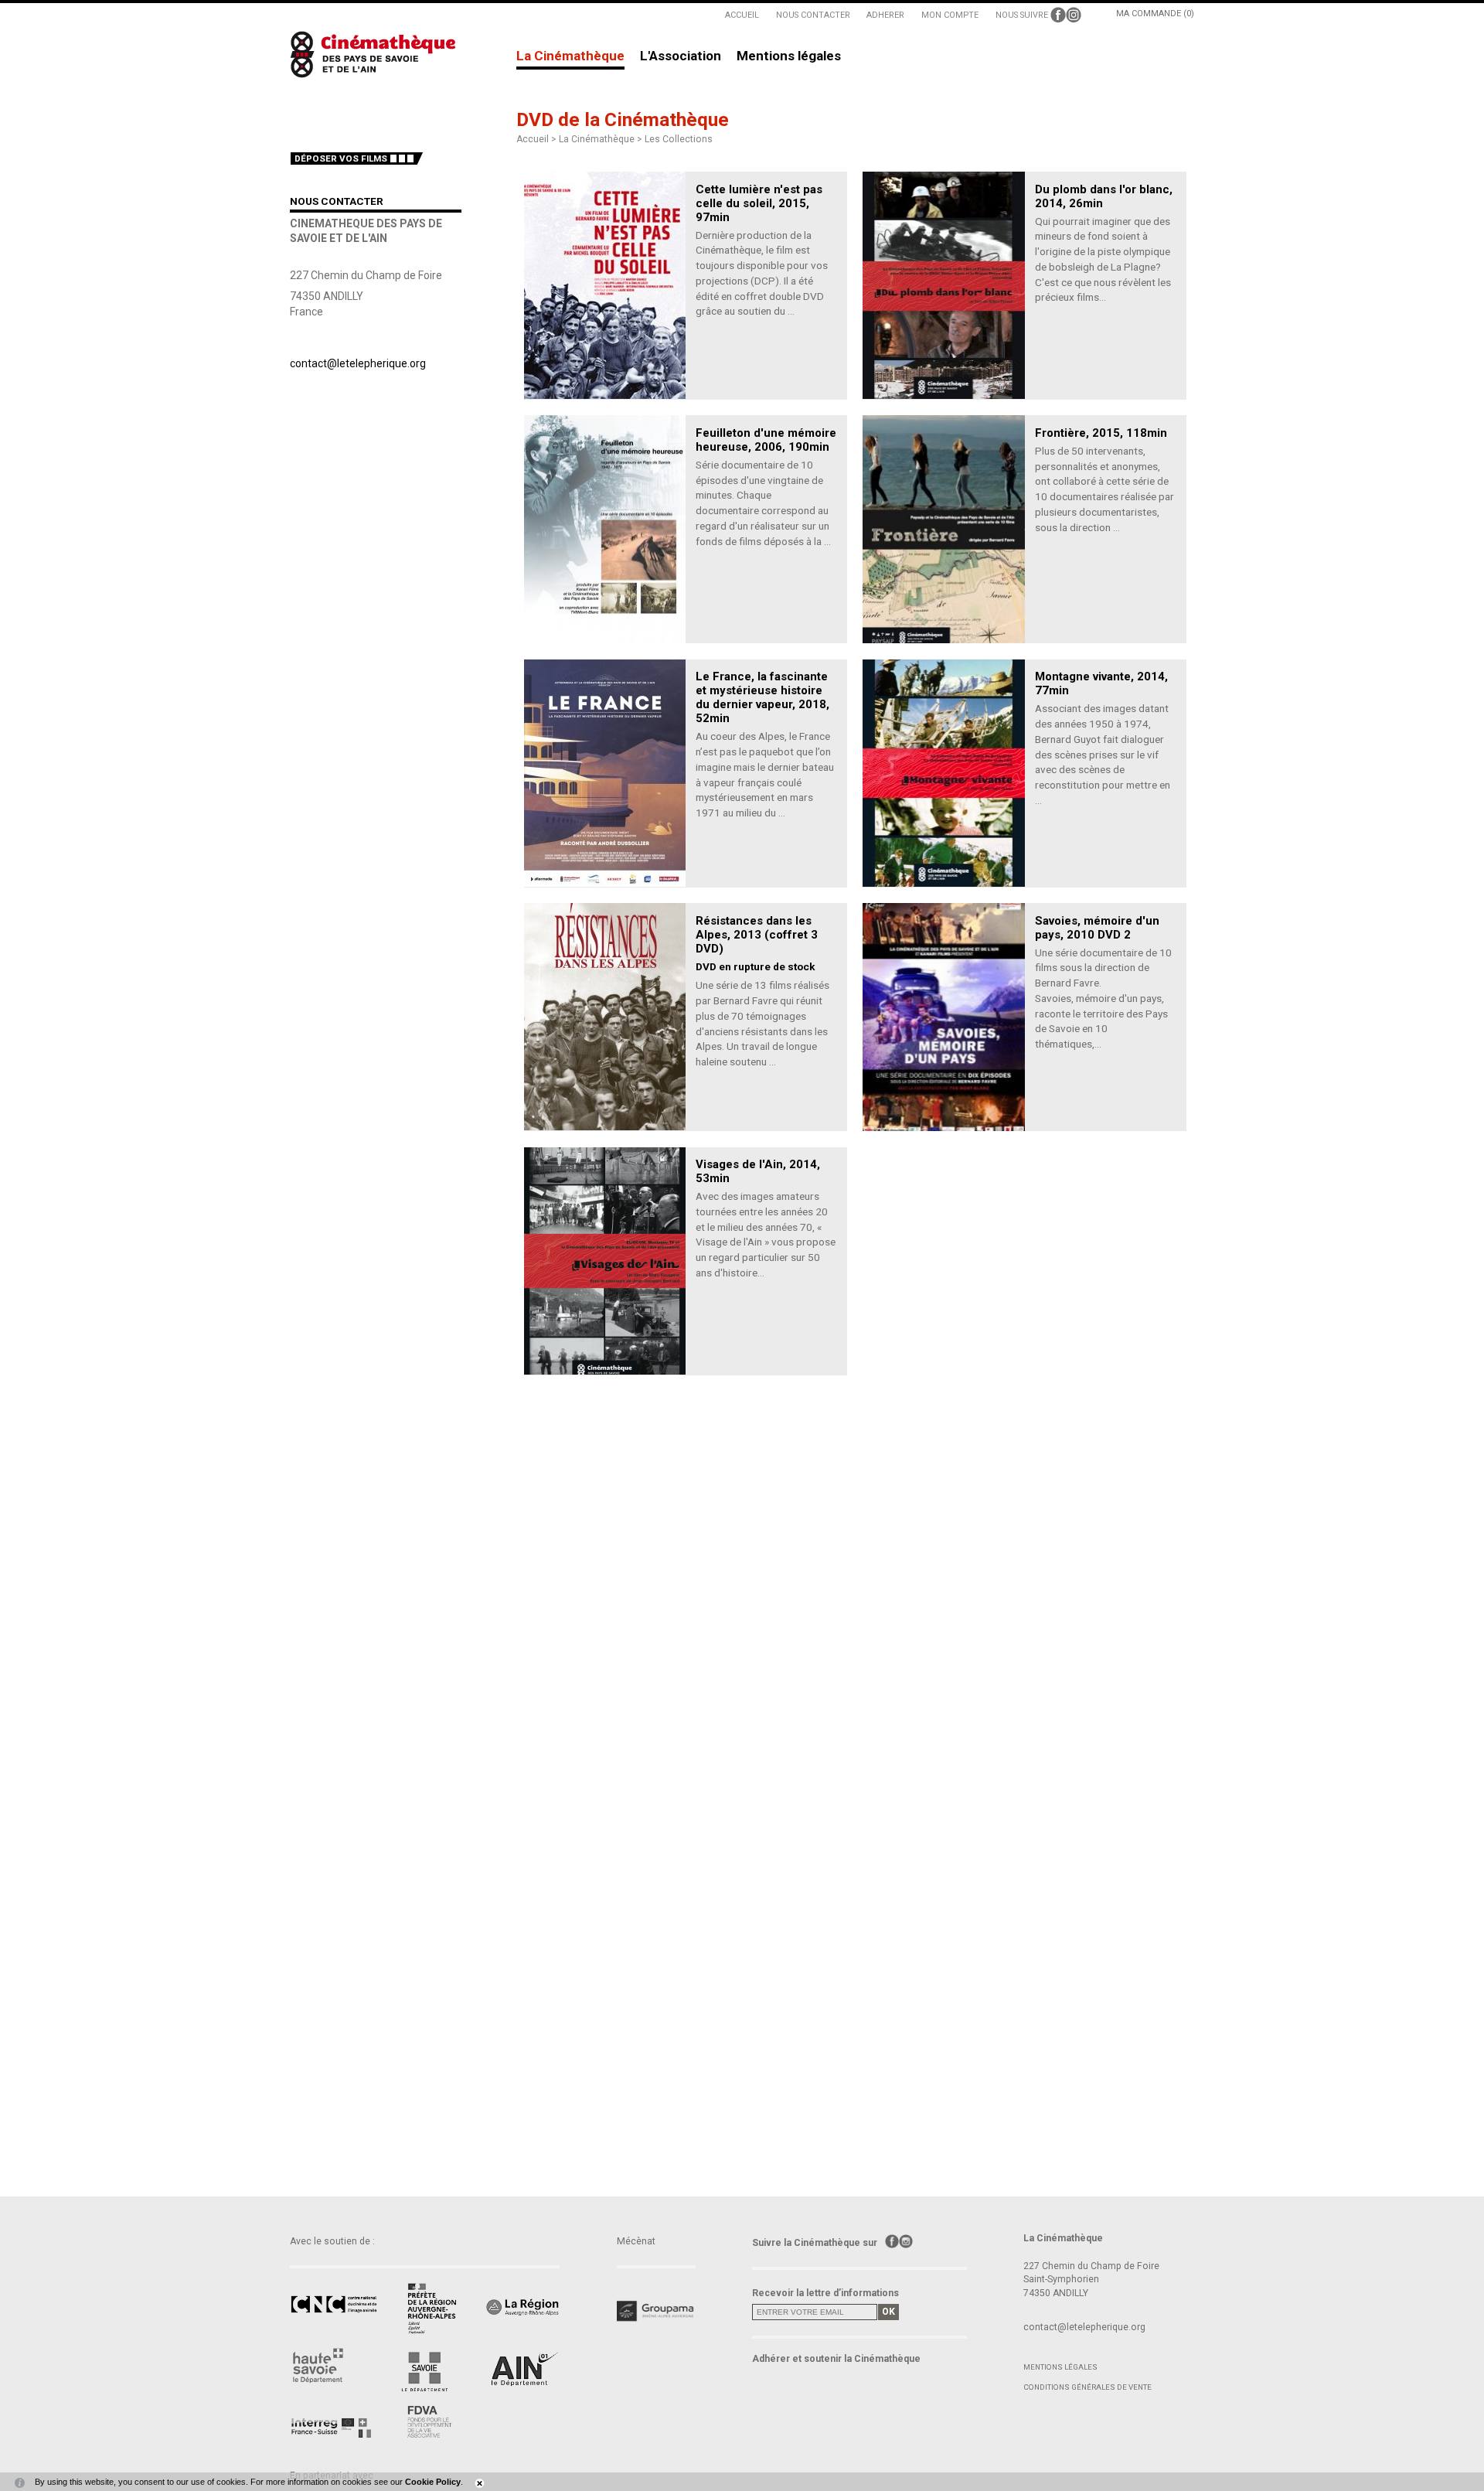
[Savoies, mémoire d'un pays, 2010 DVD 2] (943, 1017)
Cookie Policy (433, 2482)
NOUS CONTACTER (813, 15)
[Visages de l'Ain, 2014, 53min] (605, 1261)
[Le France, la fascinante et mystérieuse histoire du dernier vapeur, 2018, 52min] (605, 773)
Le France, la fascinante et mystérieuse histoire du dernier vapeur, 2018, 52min (762, 697)
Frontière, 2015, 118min (1101, 433)
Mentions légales (789, 56)
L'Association (681, 56)
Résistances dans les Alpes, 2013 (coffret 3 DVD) (757, 935)
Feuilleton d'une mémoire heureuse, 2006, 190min (766, 440)
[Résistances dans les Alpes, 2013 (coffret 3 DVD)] (605, 1017)
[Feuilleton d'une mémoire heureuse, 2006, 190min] (605, 529)
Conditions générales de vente (1087, 2387)
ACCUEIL (742, 15)
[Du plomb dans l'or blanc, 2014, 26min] (943, 285)
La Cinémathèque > (602, 139)
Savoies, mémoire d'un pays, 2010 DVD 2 (1097, 928)
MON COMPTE (950, 15)
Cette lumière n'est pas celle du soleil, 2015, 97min (759, 203)
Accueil (533, 139)
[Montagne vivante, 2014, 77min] (943, 773)
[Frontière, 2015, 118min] (943, 529)
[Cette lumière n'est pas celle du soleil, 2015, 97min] (605, 285)
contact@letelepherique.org (358, 363)
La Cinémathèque (570, 56)
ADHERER (885, 15)
